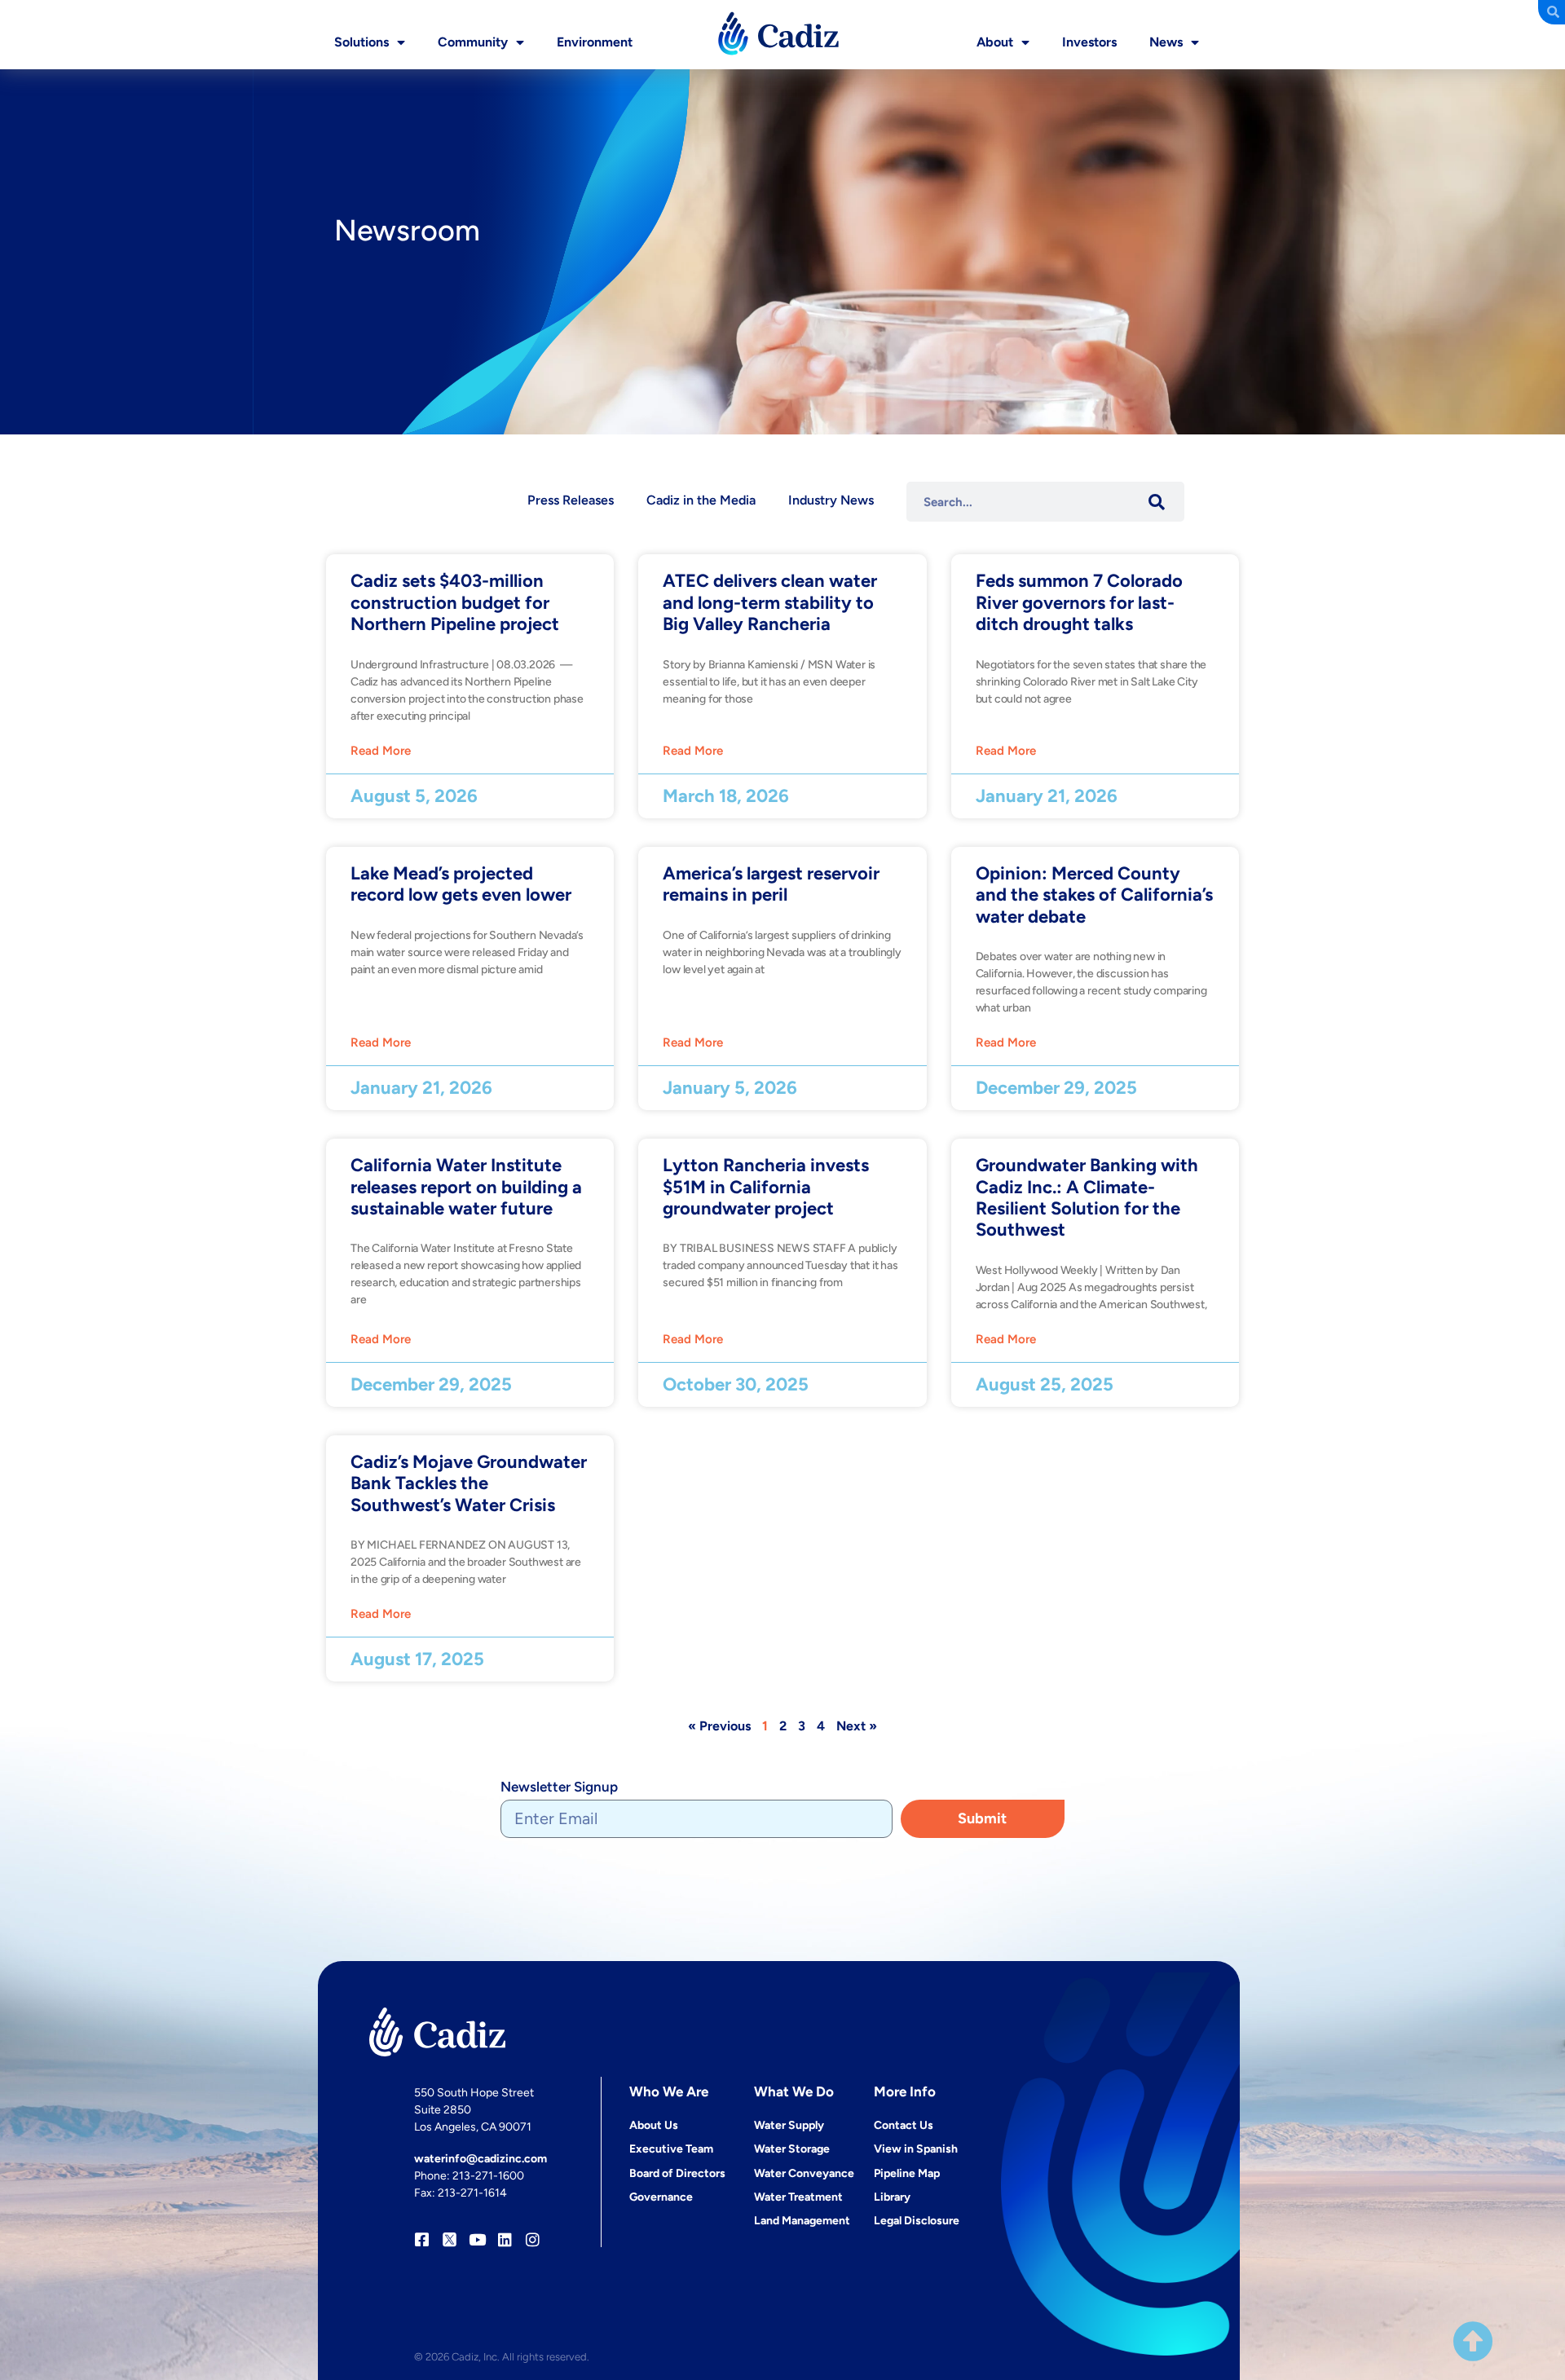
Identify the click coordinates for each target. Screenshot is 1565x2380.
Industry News (831, 500)
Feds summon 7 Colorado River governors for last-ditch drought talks (1079, 602)
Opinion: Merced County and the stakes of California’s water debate (1094, 895)
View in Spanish (916, 2149)
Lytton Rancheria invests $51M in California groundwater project (766, 1187)
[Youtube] (477, 2239)
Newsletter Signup (559, 1787)
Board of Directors (677, 2173)
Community (473, 42)
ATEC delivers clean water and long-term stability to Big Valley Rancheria (770, 602)
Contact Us (904, 2125)
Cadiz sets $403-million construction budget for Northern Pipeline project (455, 602)
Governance (661, 2197)
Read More (381, 751)
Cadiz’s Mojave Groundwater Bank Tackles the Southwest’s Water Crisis (469, 1483)
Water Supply (789, 2125)
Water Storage (792, 2149)
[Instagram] (533, 2239)
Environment (595, 42)
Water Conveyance (804, 2173)
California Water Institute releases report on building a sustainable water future (466, 1187)
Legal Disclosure (917, 2221)
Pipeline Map (907, 2173)
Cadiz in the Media (701, 500)
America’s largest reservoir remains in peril (771, 884)
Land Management (802, 2221)
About (995, 42)
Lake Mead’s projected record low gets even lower (461, 884)
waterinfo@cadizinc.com (481, 2159)
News (1166, 42)
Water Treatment (798, 2197)
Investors (1089, 42)
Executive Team (671, 2149)
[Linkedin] (505, 2239)
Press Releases (571, 500)
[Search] (1156, 502)
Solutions (361, 42)
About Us (654, 2125)
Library (892, 2197)
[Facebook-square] (422, 2239)
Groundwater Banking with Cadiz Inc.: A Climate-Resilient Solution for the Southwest (1087, 1197)
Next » (857, 1726)
